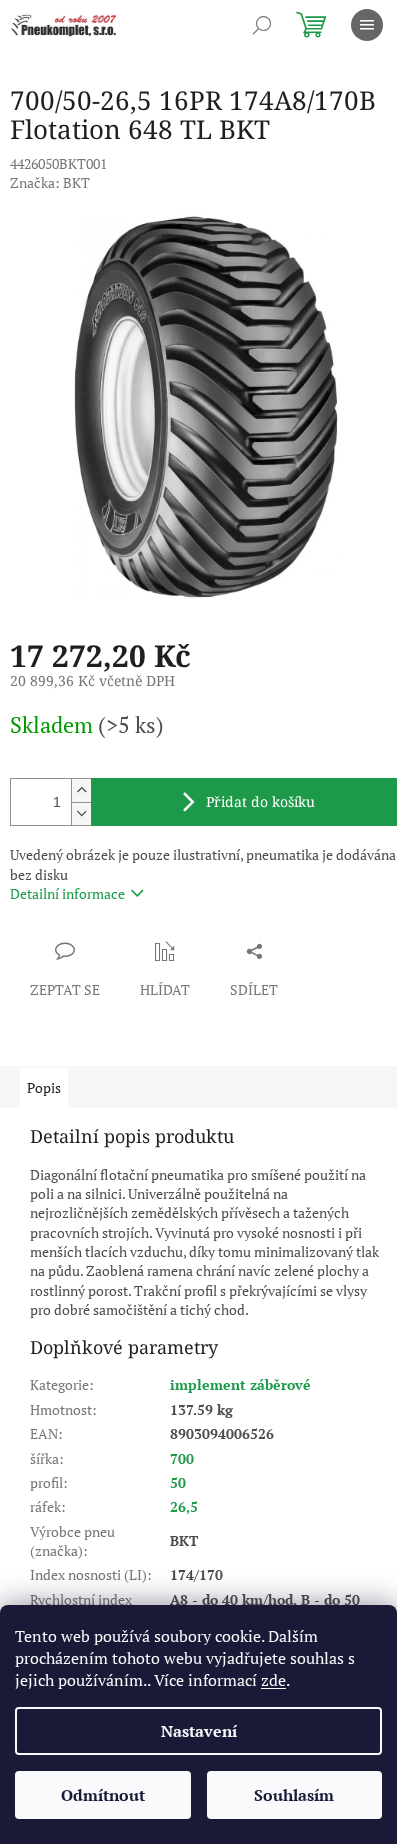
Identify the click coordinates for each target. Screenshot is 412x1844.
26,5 (184, 1506)
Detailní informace (67, 893)
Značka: (50, 182)
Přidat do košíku (260, 801)
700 (182, 1458)
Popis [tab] (44, 1087)
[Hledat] (262, 25)
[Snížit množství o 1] (81, 813)
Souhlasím (294, 1795)
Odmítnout (103, 1795)
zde (273, 1680)
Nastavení (199, 1731)
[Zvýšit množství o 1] (81, 790)
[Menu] (367, 25)
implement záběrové (240, 1384)
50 (178, 1482)
